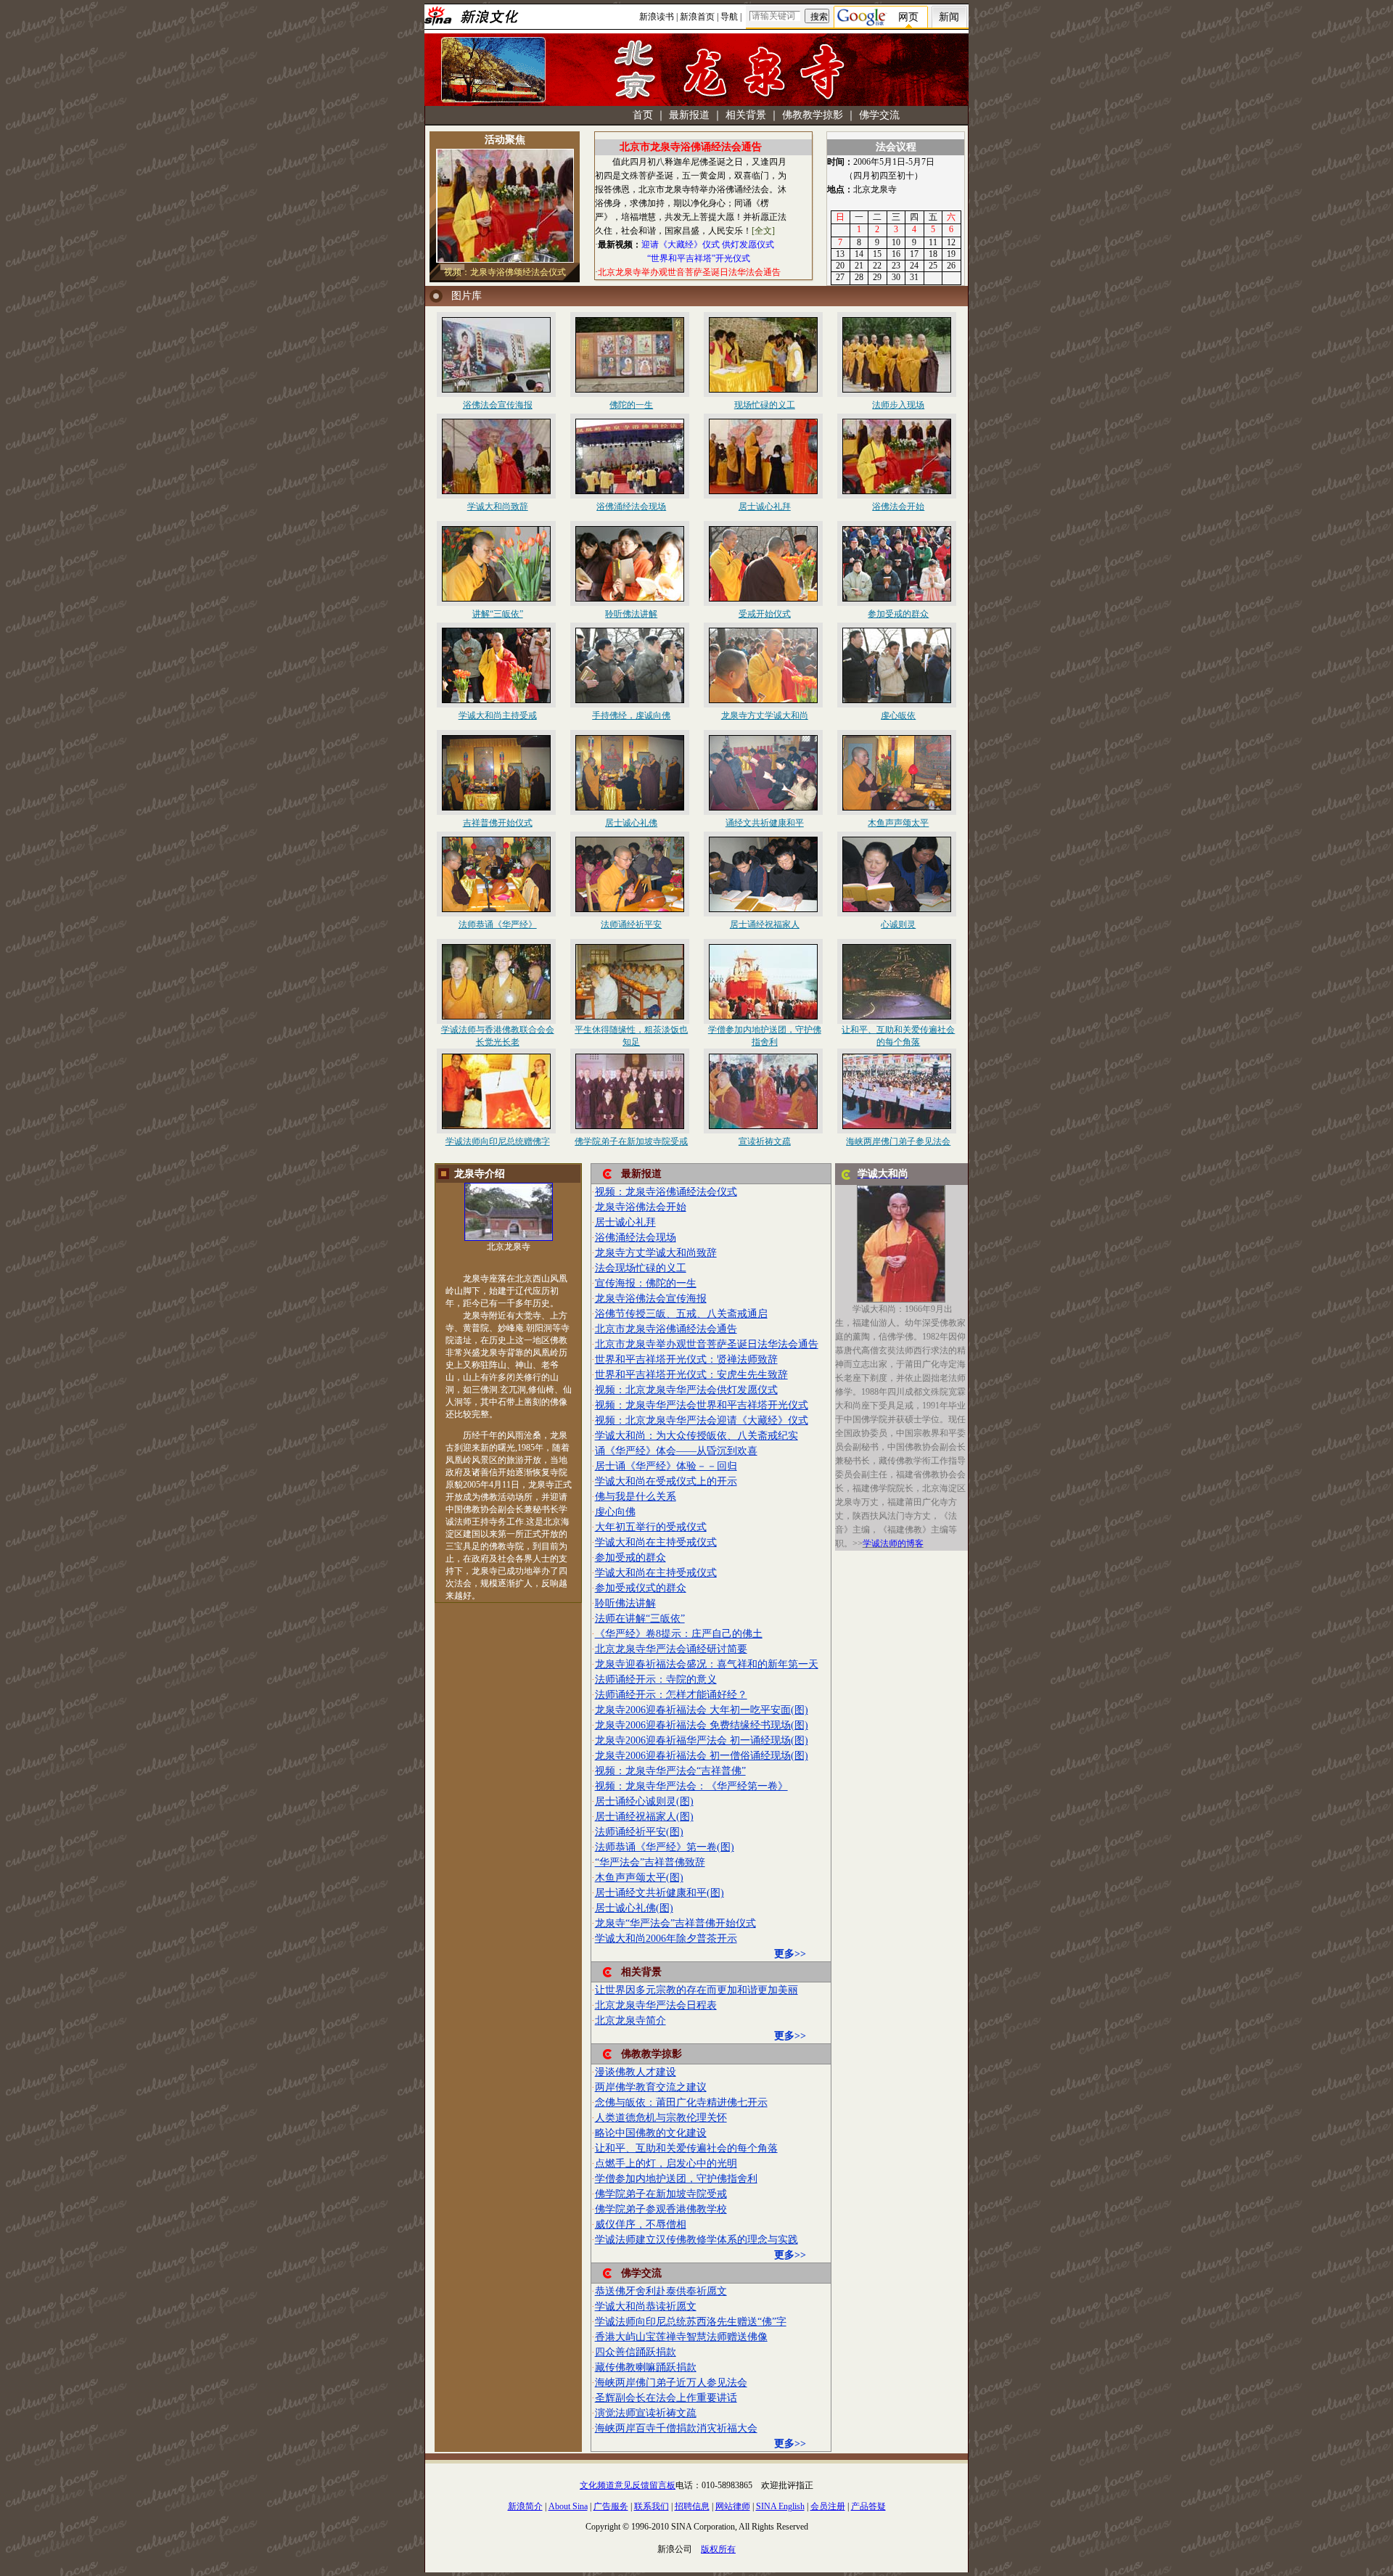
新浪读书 (657, 17)
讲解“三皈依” (498, 614)
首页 (643, 115)
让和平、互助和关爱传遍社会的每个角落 (686, 2148)
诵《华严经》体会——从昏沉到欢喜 (676, 1451)
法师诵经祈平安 (631, 924)
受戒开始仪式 (765, 614)
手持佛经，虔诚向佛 (631, 715)
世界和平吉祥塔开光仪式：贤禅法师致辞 (686, 1359)
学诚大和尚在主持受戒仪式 (656, 1542)
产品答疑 (868, 2506)
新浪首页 (697, 17)
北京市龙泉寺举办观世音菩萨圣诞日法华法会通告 (707, 1344)
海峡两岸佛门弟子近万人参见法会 (671, 2383)
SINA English (780, 2506)
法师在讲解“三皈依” (640, 1619)
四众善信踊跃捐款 (636, 2352)
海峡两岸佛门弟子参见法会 (898, 1141)
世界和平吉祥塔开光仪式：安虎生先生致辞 (691, 1375)
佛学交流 (879, 115)
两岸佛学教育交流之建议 (651, 2087)
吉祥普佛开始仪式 (498, 823)
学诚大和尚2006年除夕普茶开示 (666, 1939)
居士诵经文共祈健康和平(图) (659, 1893)
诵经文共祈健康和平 (765, 823)
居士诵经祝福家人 (765, 924)
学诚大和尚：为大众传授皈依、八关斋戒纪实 (696, 1436)
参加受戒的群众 (898, 614)
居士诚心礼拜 (765, 506)
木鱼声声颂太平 (898, 823)
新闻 (949, 17)
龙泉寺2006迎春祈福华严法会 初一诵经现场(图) (702, 1740)
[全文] (763, 231)
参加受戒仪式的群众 (641, 1588)
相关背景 (746, 115)
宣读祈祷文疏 (765, 1141)
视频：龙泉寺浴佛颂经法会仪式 (505, 272)
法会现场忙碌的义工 (641, 1268)
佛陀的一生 (631, 405)
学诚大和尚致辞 (498, 506)
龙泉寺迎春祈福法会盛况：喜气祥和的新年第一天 (707, 1664)
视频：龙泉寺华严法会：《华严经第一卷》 (691, 1786)
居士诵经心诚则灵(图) (644, 1801)
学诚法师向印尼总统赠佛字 (498, 1141)
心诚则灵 (898, 924)
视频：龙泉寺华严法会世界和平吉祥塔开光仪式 (702, 1405)
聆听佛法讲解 (631, 614)
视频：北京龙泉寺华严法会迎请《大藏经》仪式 (702, 1420)
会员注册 (828, 2506)
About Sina (568, 2506)
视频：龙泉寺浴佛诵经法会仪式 (666, 1192)
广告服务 (611, 2506)
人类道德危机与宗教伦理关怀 (661, 2118)
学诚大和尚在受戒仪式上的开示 (666, 1481)
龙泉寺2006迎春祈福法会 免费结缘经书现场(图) (702, 1725)
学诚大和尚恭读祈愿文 (646, 2306)
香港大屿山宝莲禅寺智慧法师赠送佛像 (681, 2337)
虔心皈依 (898, 715)
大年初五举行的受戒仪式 (651, 1527)
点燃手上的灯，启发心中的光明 (666, 2163)
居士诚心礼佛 (631, 823)
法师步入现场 (898, 405)
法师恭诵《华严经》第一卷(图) (665, 1847)
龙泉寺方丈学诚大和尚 (765, 715)
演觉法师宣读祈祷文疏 (646, 2413)
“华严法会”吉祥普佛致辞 (650, 1862)
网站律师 (733, 2506)
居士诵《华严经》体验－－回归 (666, 1466)
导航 (729, 17)
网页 (908, 17)
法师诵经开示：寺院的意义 (656, 1679)
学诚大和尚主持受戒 (498, 715)
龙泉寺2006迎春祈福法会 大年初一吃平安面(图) (702, 1710)
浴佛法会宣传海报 (498, 405)
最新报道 (689, 115)
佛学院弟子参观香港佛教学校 (661, 2209)
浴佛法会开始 (898, 506)
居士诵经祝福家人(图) (644, 1817)
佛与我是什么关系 (636, 1497)
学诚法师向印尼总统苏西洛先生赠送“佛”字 (691, 2322)
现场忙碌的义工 (765, 405)
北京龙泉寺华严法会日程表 (656, 2005)
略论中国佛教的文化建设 (651, 2133)
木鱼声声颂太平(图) (639, 1878)
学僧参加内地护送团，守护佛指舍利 (676, 2179)
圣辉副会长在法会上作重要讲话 (666, 2398)
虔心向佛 (615, 1512)
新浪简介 (525, 2506)
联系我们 (652, 2506)
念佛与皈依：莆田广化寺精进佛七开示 (681, 2103)
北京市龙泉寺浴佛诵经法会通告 (666, 1329)
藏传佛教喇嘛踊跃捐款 (646, 2367)
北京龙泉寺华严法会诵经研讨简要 (671, 1649)
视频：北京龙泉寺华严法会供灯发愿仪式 (686, 1390)
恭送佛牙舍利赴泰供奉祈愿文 (661, 2291)
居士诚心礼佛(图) (634, 1908)
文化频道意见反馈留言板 (628, 2485)
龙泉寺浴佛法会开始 (641, 1207)
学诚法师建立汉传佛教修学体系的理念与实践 (696, 2240)
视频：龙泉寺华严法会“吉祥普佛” (670, 1771)
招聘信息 (692, 2506)
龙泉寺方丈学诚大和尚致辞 (656, 1253)
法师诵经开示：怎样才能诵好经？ (671, 1695)
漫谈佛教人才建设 (636, 2072)
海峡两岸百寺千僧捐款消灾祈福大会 (676, 2428)
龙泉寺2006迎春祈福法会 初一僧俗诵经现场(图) (702, 1756)
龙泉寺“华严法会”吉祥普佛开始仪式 (675, 1923)
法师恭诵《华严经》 (498, 924)
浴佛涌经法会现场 (631, 506)
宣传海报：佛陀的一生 (646, 1283)
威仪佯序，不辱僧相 (641, 2224)
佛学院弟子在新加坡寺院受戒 (631, 1141)
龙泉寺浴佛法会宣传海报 (651, 1299)
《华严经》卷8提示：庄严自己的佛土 (679, 1634)
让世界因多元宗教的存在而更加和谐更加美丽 (696, 1990)
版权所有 (718, 2549)
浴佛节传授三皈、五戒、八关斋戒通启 (681, 1314)
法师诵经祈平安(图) (639, 1832)
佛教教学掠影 (813, 115)
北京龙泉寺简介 (630, 2021)
